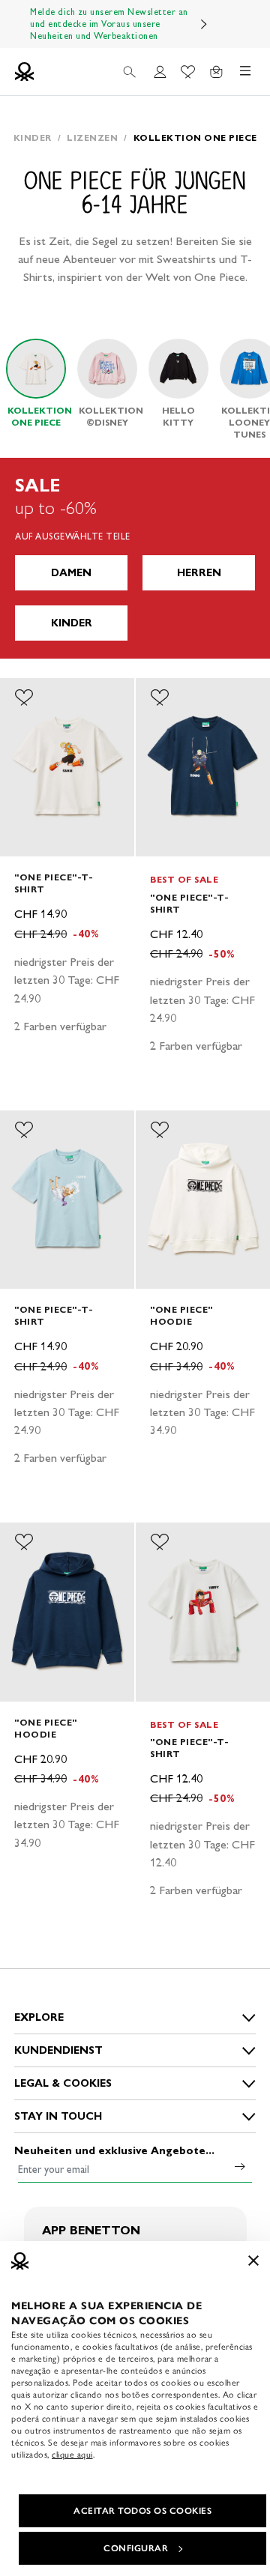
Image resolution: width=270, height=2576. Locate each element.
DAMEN (71, 573)
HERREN (199, 573)
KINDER (72, 623)
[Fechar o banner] (253, 2261)
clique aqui (72, 2455)
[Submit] (240, 2166)
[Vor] (204, 24)
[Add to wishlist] (24, 698)
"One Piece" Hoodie (181, 1315)
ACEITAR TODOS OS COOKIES (142, 2511)
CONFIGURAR (136, 2548)
